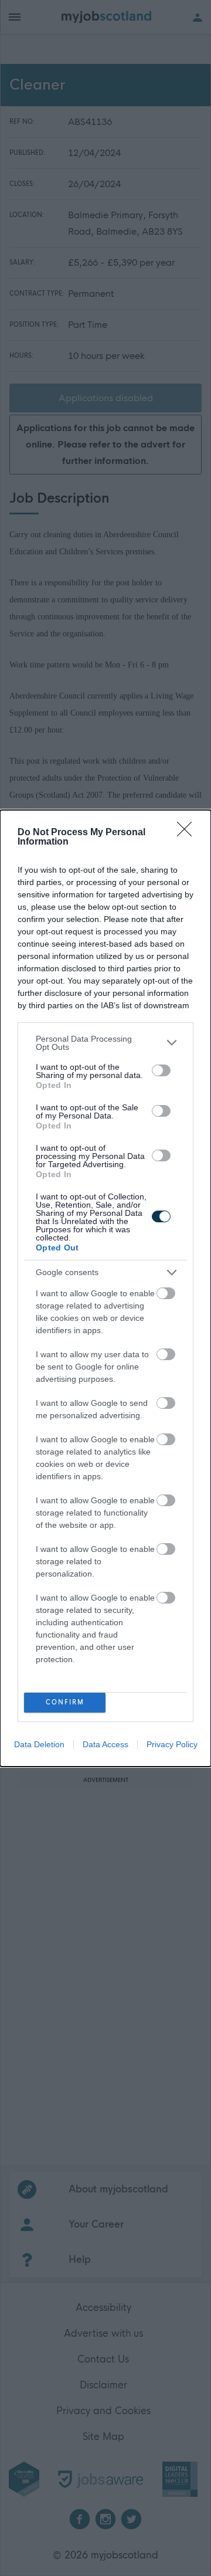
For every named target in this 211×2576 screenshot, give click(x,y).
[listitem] (105, 1043)
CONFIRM (65, 1702)
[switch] (161, 1070)
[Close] (188, 833)
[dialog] (105, 1288)
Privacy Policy (172, 1744)
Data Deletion (39, 1744)
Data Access (105, 1744)
